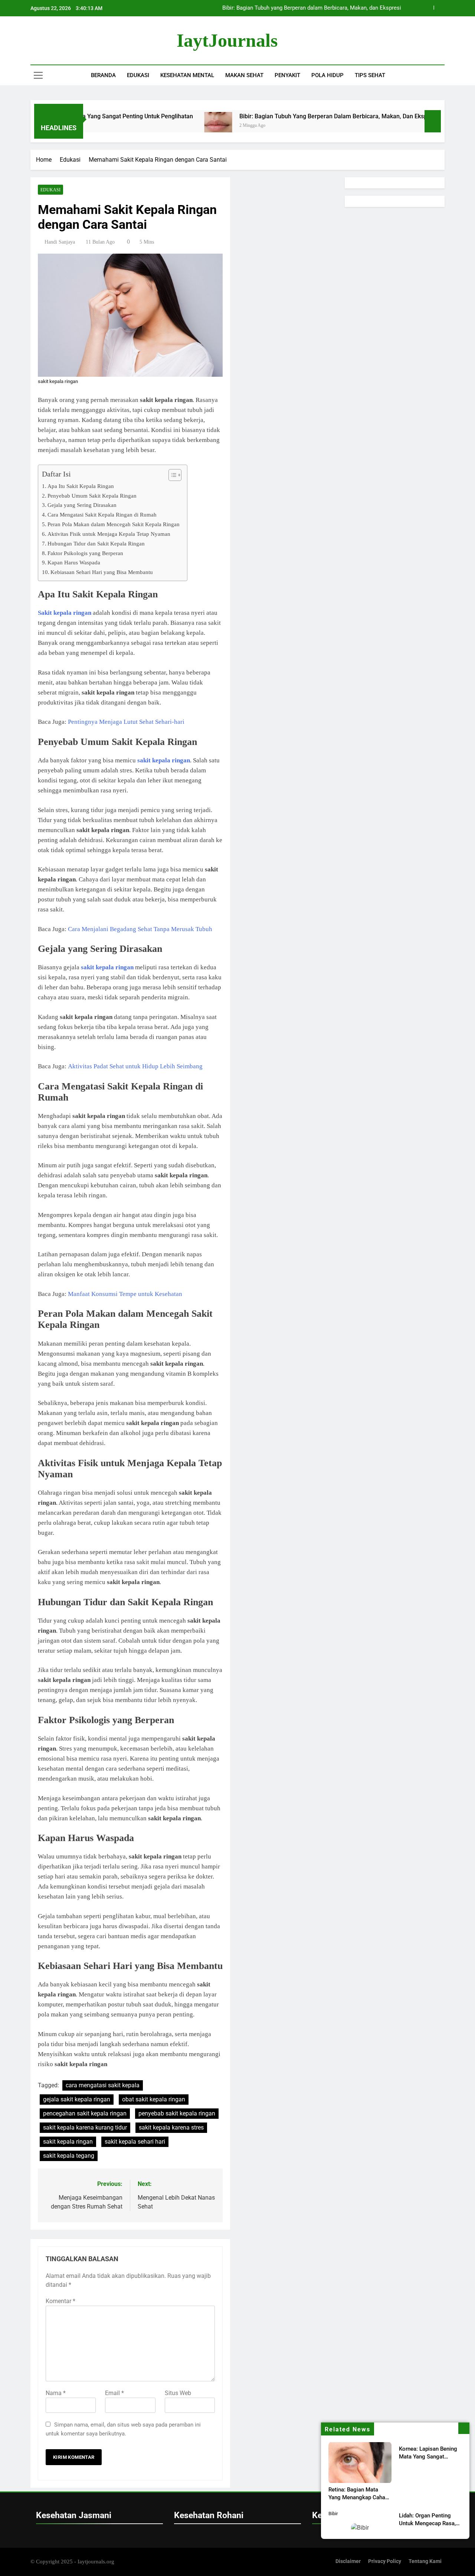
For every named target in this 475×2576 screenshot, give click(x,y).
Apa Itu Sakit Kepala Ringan (81, 486)
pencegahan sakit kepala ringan (85, 2113)
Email (114, 2393)
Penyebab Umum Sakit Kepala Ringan (92, 496)
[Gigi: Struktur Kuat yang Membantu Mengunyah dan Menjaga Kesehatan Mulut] (401, 126)
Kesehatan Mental (187, 75)
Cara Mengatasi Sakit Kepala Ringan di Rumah (102, 514)
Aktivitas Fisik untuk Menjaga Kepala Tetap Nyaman (109, 534)
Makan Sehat (244, 75)
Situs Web (178, 2393)
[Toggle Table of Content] (171, 475)
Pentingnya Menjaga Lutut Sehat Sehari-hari (126, 722)
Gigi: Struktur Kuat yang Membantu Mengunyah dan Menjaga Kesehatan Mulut (305, 8)
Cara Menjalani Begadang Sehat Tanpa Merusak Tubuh (140, 929)
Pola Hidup (327, 75)
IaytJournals (227, 40)
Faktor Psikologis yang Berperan (85, 553)
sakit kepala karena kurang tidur (85, 2128)
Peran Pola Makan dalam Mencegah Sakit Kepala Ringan (114, 524)
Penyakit (287, 75)
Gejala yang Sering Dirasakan (82, 505)
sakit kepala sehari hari (135, 2142)
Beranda (103, 75)
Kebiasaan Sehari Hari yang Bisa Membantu (102, 572)
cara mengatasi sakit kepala (103, 2085)
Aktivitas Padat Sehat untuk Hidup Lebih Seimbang (135, 1066)
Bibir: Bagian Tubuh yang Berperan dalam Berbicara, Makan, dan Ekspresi (277, 116)
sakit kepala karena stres (171, 2128)
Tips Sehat (370, 75)
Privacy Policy (385, 2561)
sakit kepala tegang (69, 2156)
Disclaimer (348, 2561)
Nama (56, 2393)
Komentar (60, 2301)
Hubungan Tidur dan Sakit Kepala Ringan (96, 543)
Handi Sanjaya (60, 242)
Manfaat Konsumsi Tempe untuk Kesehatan (125, 1294)
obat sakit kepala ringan (154, 2099)
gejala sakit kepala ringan (77, 2099)
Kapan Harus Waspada (74, 562)
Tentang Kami (425, 2561)
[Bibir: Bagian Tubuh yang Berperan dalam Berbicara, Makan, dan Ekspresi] (157, 126)
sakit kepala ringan (68, 2142)
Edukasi (138, 75)
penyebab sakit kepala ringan (177, 2113)
